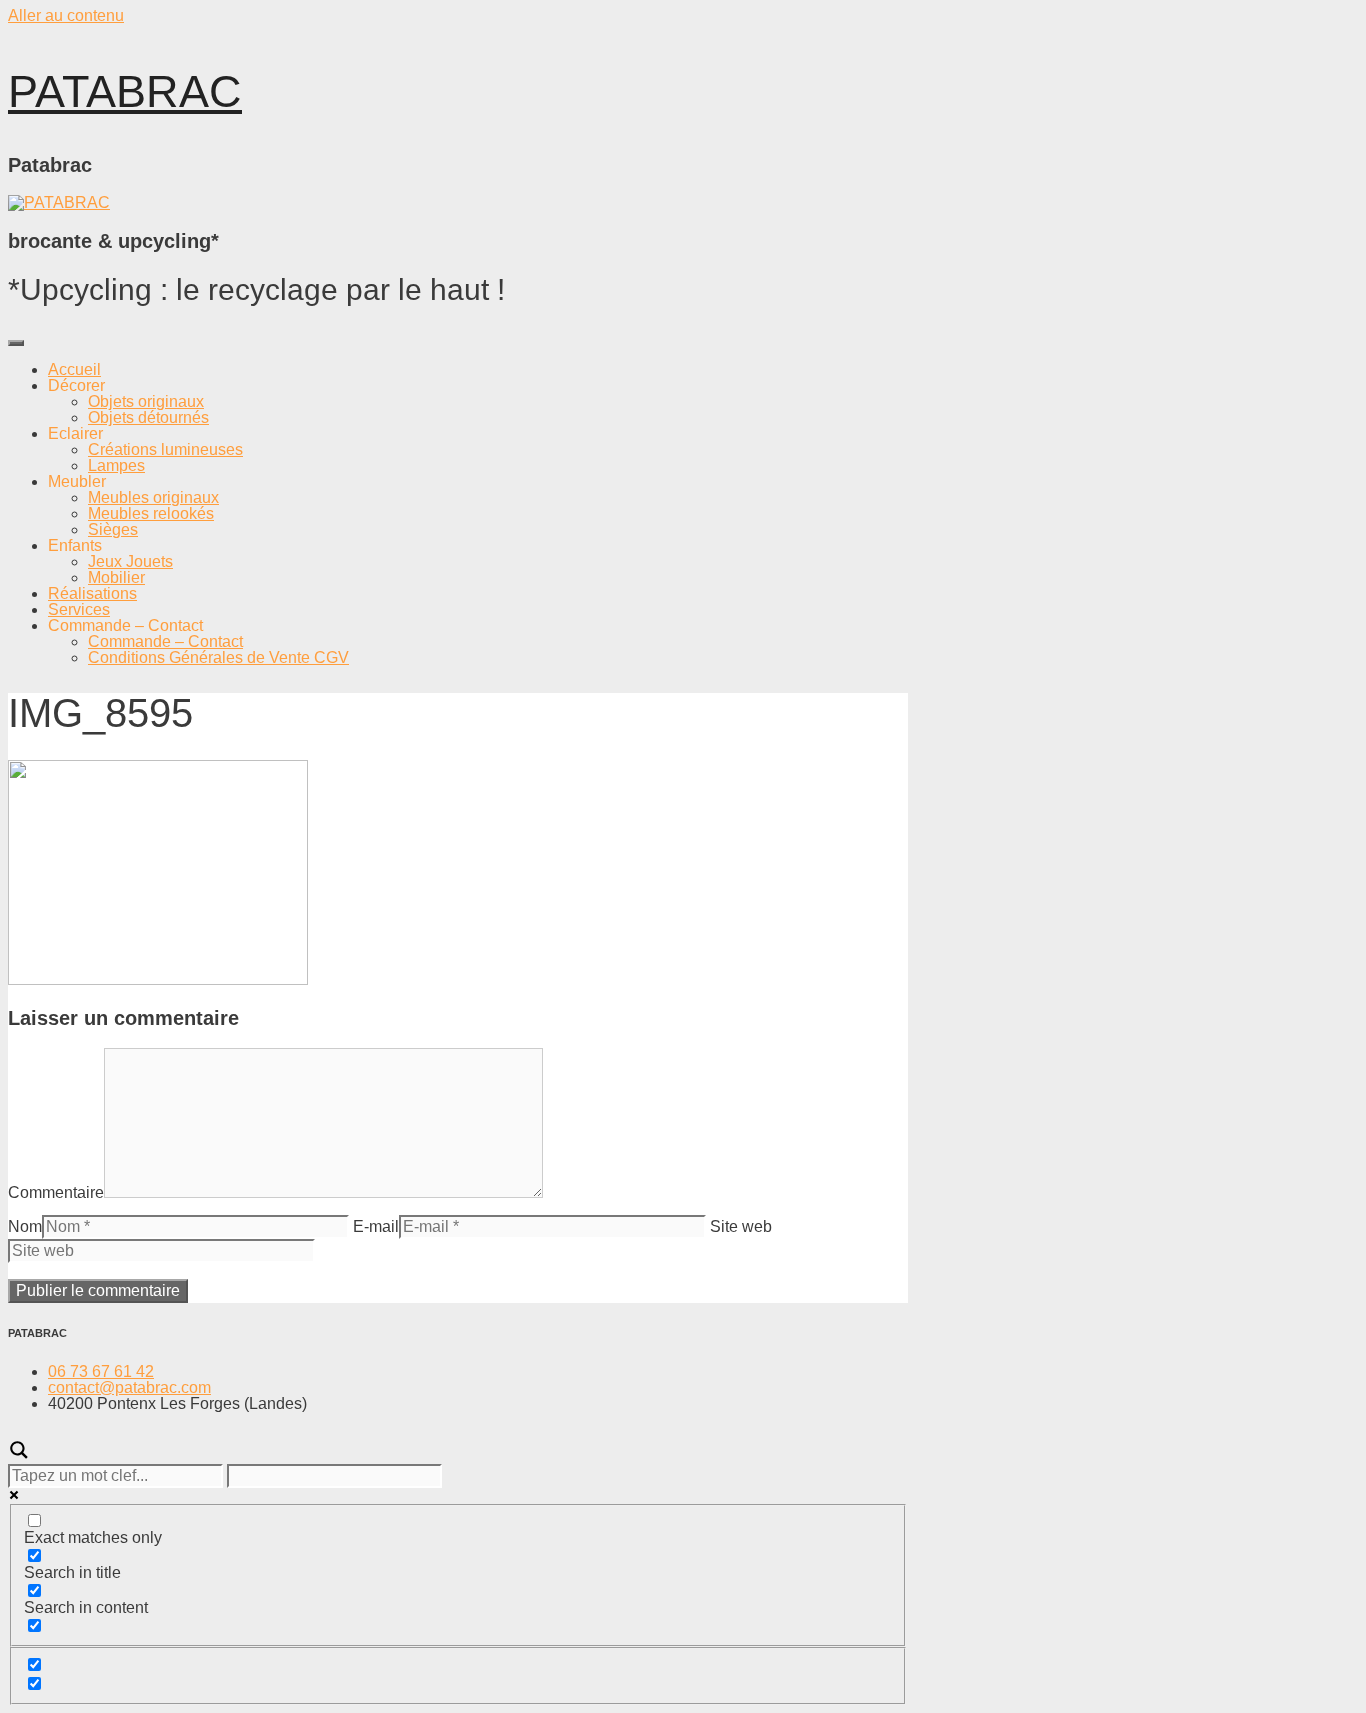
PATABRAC (125, 91)
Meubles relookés (151, 513)
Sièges (113, 529)
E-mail (376, 1226)
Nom (25, 1226)
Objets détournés (148, 417)
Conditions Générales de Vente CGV (218, 657)
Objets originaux (146, 401)
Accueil (74, 369)
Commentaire (56, 1192)
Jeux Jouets (130, 561)
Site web (741, 1226)
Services (79, 609)
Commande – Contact (165, 641)
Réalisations (92, 593)
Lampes (116, 465)
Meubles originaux (153, 497)
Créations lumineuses (165, 449)
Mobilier (116, 577)
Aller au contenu (66, 15)
